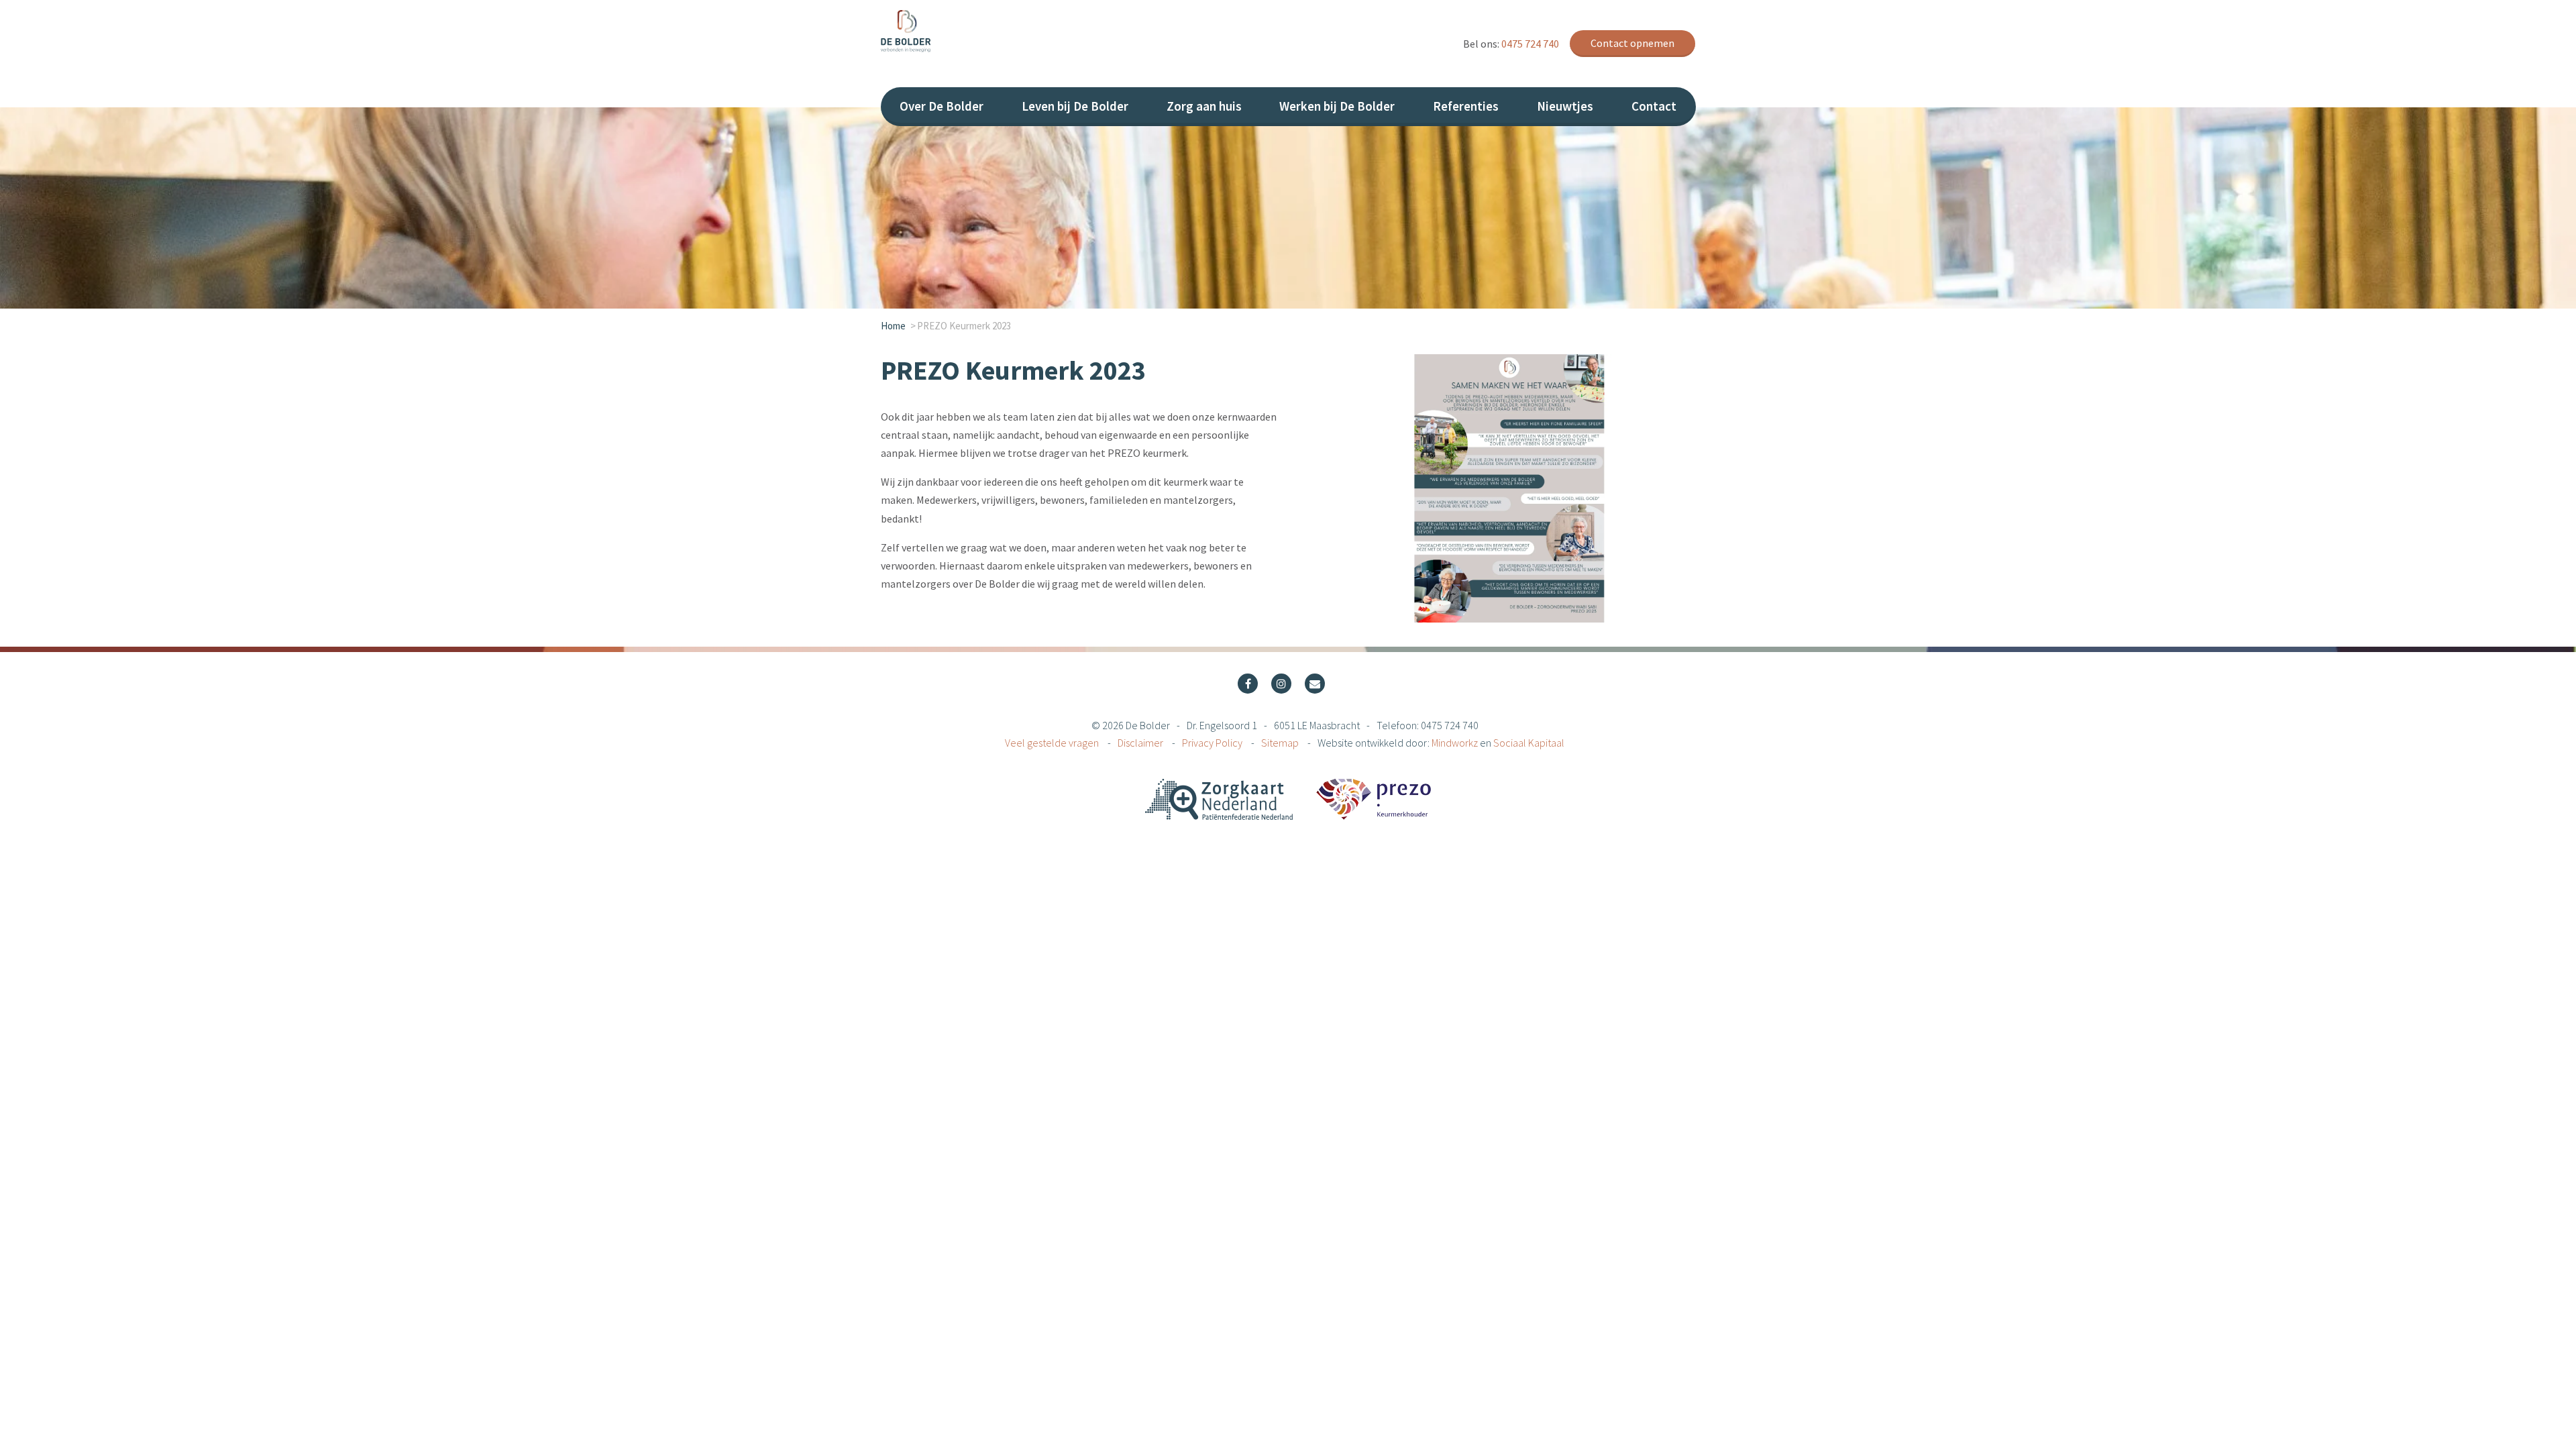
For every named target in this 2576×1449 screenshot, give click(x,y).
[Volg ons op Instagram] (1281, 684)
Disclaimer (1141, 743)
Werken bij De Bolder (1337, 106)
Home (893, 326)
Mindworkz (1455, 743)
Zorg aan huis (1204, 106)
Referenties (1466, 106)
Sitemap (1281, 743)
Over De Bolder (942, 106)
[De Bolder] (981, 31)
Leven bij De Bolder (1075, 106)
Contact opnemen (1632, 43)
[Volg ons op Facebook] (1248, 684)
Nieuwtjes (1565, 106)
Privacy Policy (1213, 743)
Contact (1654, 106)
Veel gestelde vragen (1053, 743)
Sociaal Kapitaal (1529, 743)
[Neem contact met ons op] (1315, 684)
